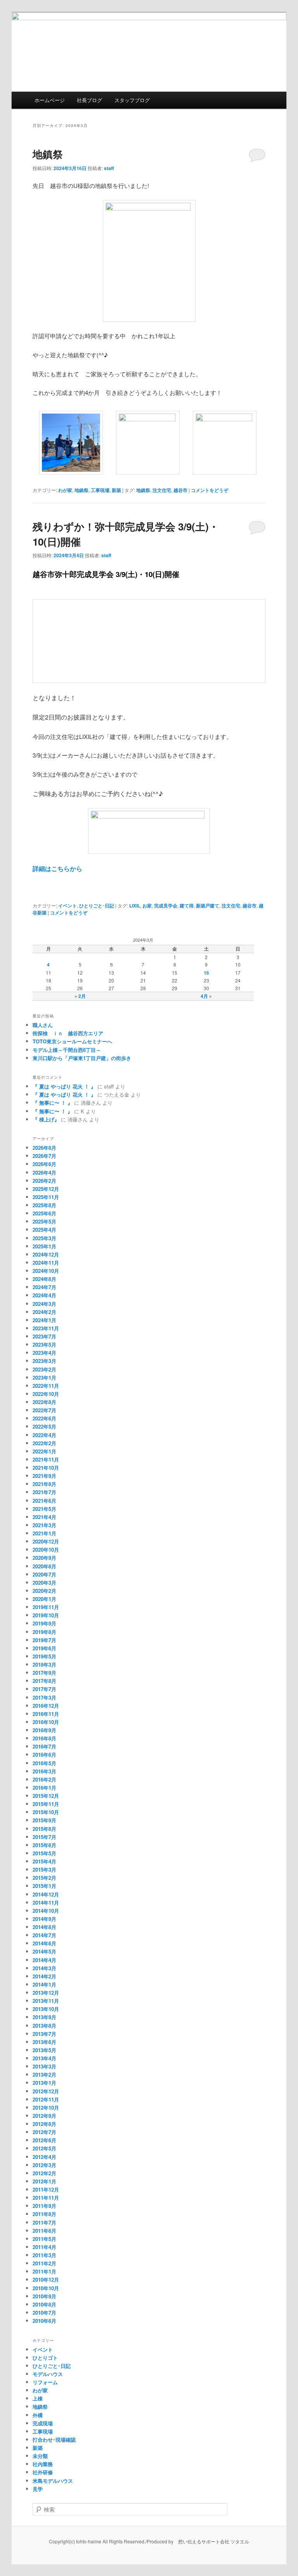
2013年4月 (44, 2058)
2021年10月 (46, 1468)
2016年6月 (44, 1755)
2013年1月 (44, 2083)
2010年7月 (44, 2313)
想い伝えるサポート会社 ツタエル (211, 2541)
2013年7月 (44, 2034)
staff (109, 168)
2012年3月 (44, 2165)
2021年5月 (44, 1509)
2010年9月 (44, 2296)
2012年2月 (44, 2173)
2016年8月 (44, 1738)
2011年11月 (46, 2198)
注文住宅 (162, 490)
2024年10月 (46, 1271)
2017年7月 (44, 1689)
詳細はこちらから (57, 868)
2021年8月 (44, 1484)
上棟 (38, 2398)
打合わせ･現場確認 (54, 2440)
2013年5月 (44, 2050)
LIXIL (135, 906)
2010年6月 (44, 2321)
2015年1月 (44, 1886)
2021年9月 (44, 1476)
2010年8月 (44, 2304)
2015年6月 (44, 1845)
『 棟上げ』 (46, 1119)
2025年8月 (44, 1205)
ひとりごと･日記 (97, 906)
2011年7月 (44, 2222)
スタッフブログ (132, 100)
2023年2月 (44, 1369)
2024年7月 (44, 1287)
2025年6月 (44, 1213)
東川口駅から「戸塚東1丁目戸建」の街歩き (82, 1058)
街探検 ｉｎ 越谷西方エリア (68, 1033)
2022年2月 (44, 1443)
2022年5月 (44, 1426)
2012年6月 (44, 2140)
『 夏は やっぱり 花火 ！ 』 (64, 1086)
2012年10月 (46, 2108)
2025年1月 (44, 1246)
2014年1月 (44, 1984)
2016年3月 (44, 1771)
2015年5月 (44, 1853)
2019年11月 (46, 1607)
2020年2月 (44, 1591)
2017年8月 (44, 1681)
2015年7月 (44, 1837)
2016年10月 (46, 1722)
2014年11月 (46, 1902)
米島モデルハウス (53, 2481)
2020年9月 (44, 1558)
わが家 (65, 490)
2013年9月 (44, 2017)
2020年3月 (44, 1583)
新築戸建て (208, 906)
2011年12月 (46, 2189)
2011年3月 (44, 2255)
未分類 (40, 2456)
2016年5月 (44, 1763)
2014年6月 (44, 1943)
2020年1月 (44, 1599)
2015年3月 (44, 1869)
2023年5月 (44, 1344)
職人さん (45, 1025)
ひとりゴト (45, 2358)
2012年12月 (46, 2091)
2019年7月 (44, 1640)
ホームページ (50, 100)
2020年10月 (46, 1550)
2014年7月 (44, 1935)
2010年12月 (46, 2280)
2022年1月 (44, 1451)
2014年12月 (46, 1894)
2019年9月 (44, 1623)
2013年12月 (46, 1993)
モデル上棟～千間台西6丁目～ (67, 1050)
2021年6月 (44, 1501)
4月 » (206, 996)
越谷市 (180, 490)
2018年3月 (44, 1664)
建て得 (187, 906)
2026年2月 (44, 1181)
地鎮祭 (48, 154)
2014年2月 (44, 1976)
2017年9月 (44, 1673)
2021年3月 (44, 1525)
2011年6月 (44, 2231)
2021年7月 (44, 1492)
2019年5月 (44, 1656)
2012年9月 (44, 2116)
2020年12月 (46, 1541)
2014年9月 (44, 1919)
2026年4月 (44, 1172)
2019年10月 (46, 1615)
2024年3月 (44, 1304)
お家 (147, 906)
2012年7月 (44, 2132)
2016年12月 (46, 1706)
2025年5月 (44, 1221)
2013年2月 (44, 2075)
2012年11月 (46, 2099)
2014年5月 (44, 1951)
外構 (38, 2415)
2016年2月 (44, 1779)
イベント (68, 906)
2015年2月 (44, 1878)
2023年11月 (46, 1328)
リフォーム (45, 2382)
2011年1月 (44, 2271)
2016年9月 (44, 1730)
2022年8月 (44, 1402)
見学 (38, 2489)
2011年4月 (44, 2247)
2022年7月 (44, 1410)
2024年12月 (46, 1254)
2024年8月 (44, 1279)
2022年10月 (46, 1394)
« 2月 (80, 996)
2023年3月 (44, 1361)
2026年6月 (44, 1164)
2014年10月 (46, 1911)
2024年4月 (44, 1295)
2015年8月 (44, 1829)
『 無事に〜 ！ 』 (53, 1103)
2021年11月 (46, 1459)
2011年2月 (44, 2263)
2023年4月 (44, 1353)
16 (206, 973)
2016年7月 (44, 1746)
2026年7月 (44, 1156)
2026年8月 (44, 1148)
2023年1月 (44, 1378)
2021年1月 (44, 1533)
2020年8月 (44, 1566)
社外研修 (43, 2472)
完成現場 (43, 2423)
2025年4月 (44, 1230)
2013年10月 (46, 2009)
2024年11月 (46, 1263)
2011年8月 (44, 2214)
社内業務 (43, 2464)
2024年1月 (44, 1320)
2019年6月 (44, 1648)
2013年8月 (44, 2026)
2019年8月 (44, 1632)
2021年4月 (44, 1517)
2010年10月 (46, 2288)
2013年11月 (46, 2001)
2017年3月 (44, 1697)
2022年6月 (44, 1418)
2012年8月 (44, 2124)
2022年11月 (46, 1386)
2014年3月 (44, 1968)
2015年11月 (46, 1804)
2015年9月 (44, 1820)
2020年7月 (44, 1574)
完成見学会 (166, 906)
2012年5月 (44, 2148)
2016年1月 (44, 1788)
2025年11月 (46, 1197)
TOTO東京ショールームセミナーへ (72, 1041)
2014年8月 (44, 1927)
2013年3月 (44, 2066)
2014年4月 (44, 1960)
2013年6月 (44, 2042)
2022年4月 (44, 1435)
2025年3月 (44, 1238)
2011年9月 (44, 2206)
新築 (116, 490)
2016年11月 (46, 1714)
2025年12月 (46, 1189)
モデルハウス (48, 2374)
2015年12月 (46, 1796)
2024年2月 (44, 1312)
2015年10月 (46, 1812)
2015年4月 (44, 1861)
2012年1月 (44, 2181)
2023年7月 (44, 1336)
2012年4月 (44, 2157)
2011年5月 (44, 2239)
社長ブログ (89, 100)
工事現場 (100, 490)
